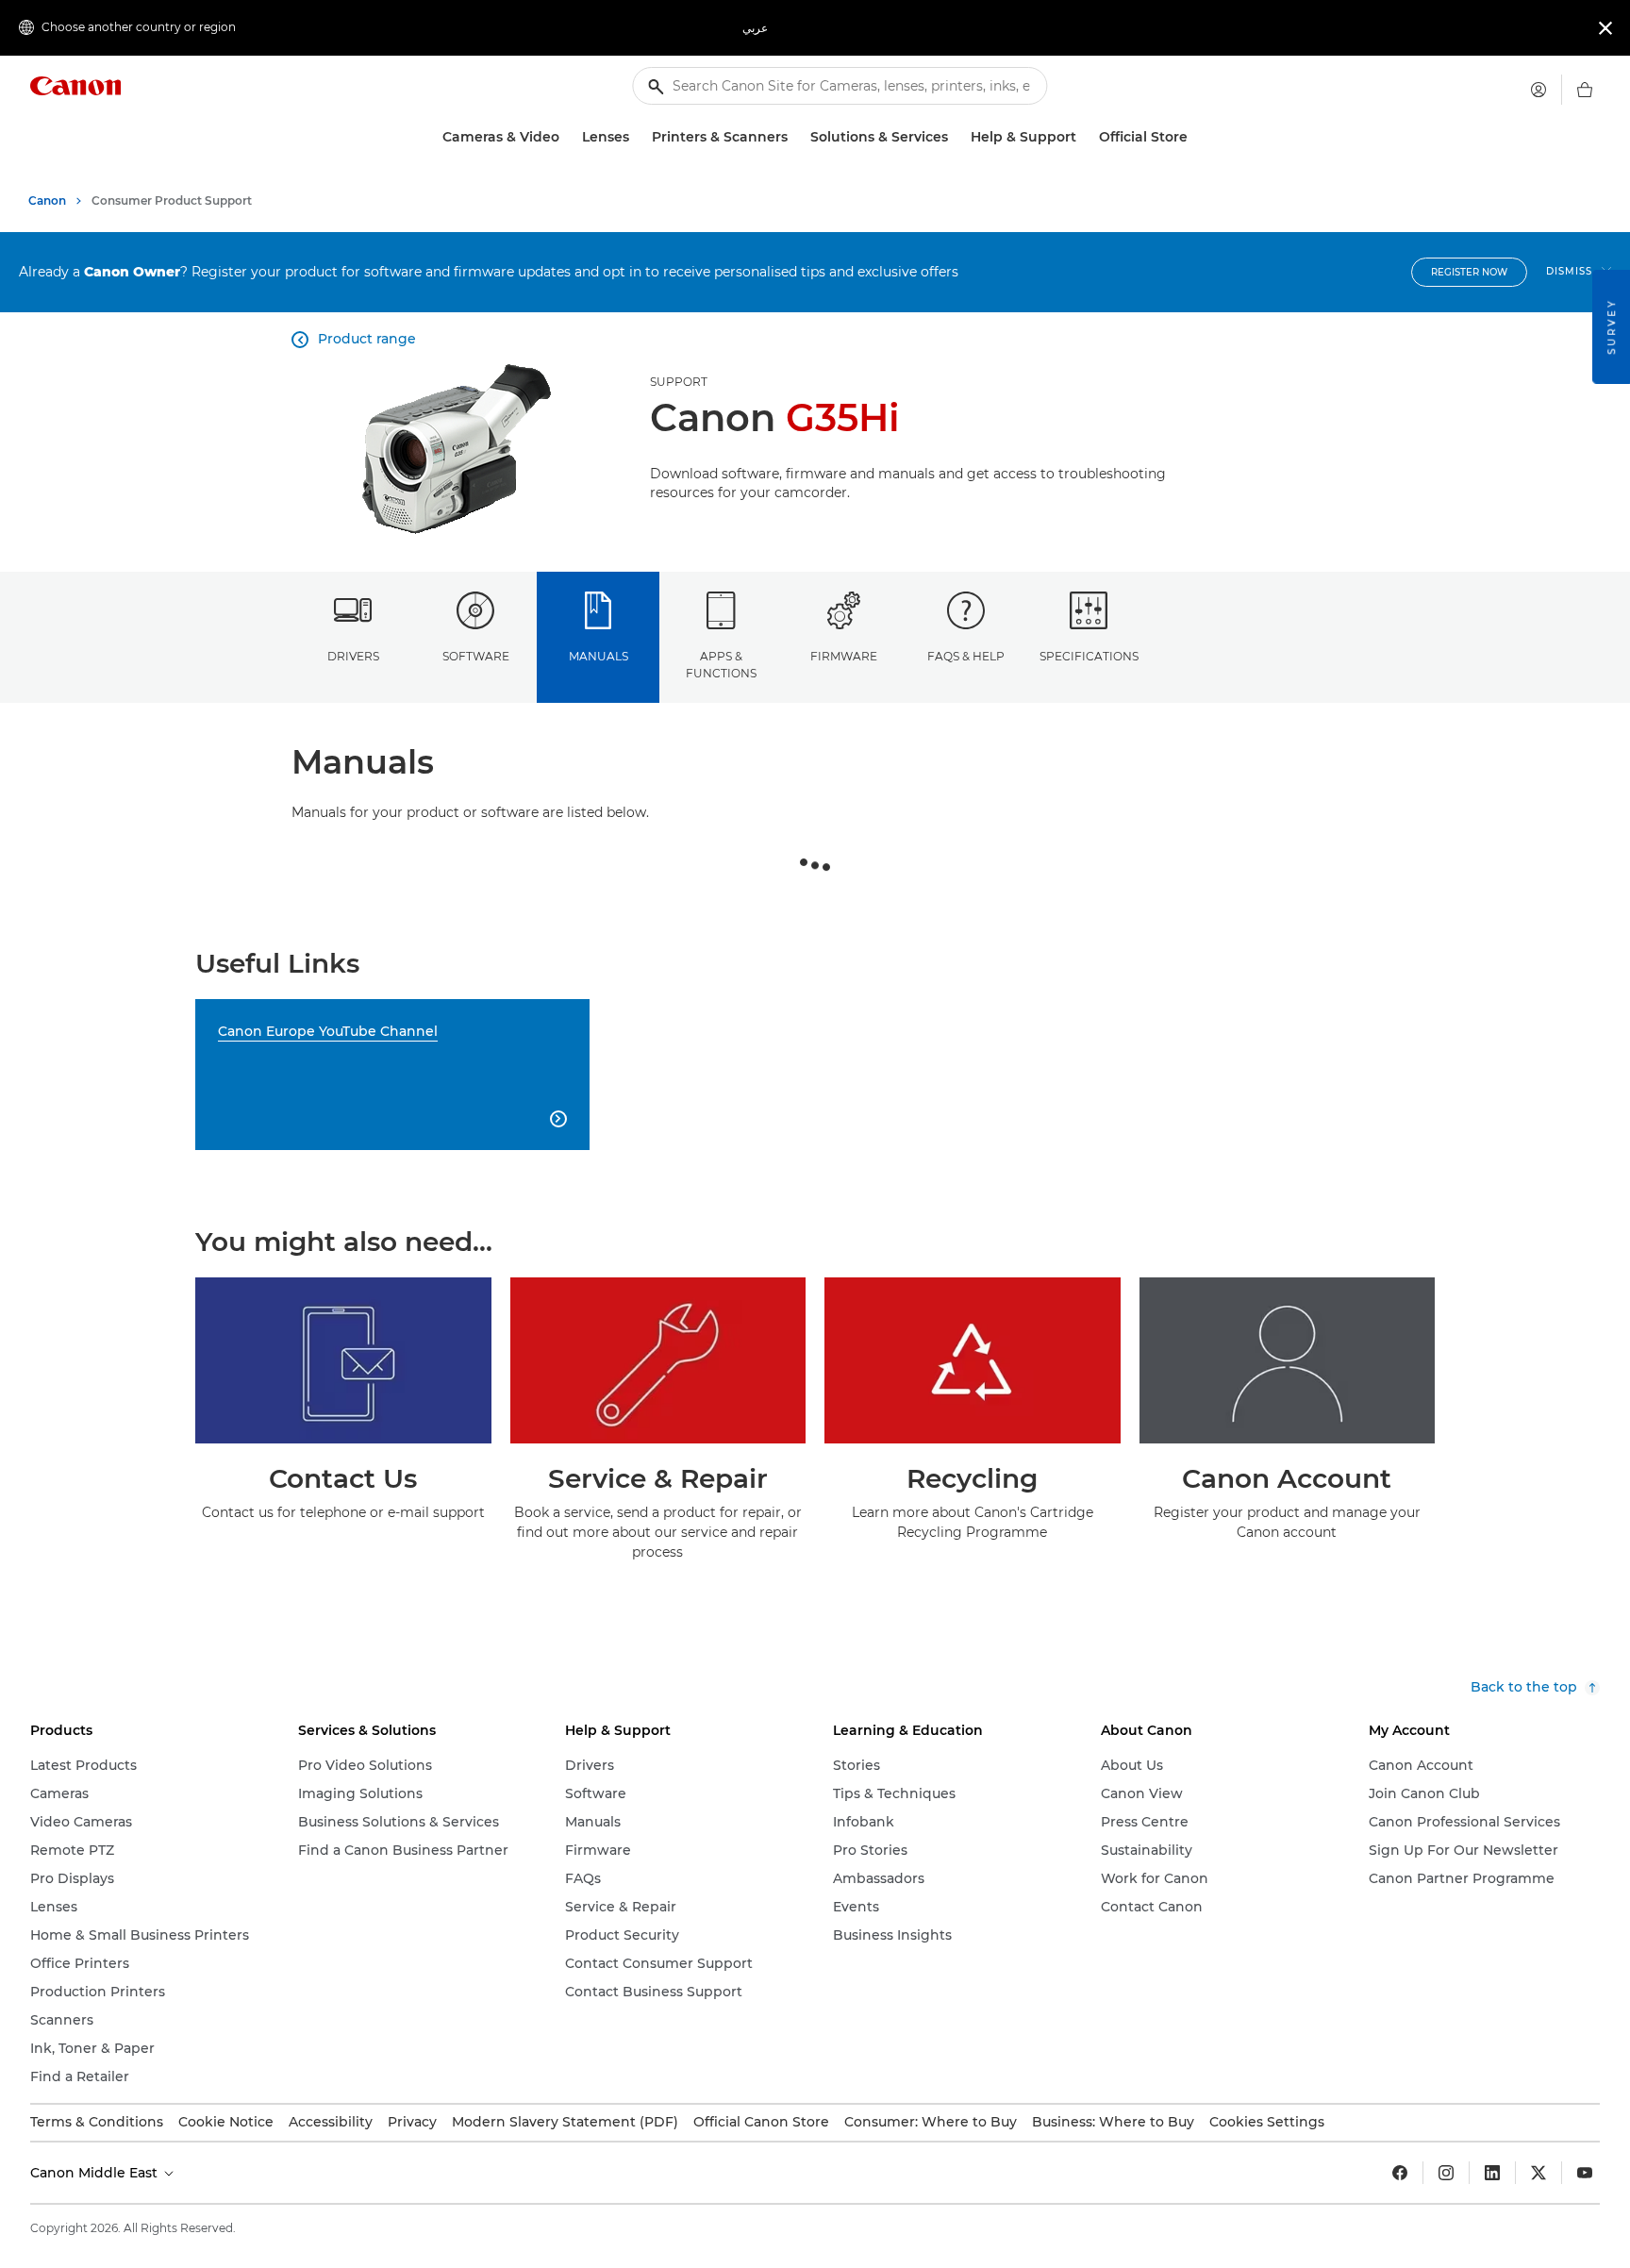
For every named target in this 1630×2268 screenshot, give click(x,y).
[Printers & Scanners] (795, 137)
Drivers (353, 656)
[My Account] (1539, 90)
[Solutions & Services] (956, 137)
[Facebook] (1400, 2173)
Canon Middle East (96, 2173)
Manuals (599, 656)
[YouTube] (1585, 2173)
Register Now (1469, 272)
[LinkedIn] (1492, 2173)
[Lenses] (637, 137)
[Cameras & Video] (567, 137)
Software (476, 656)
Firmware (844, 656)
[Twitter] (1539, 2173)
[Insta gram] (1446, 2173)
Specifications (1089, 656)
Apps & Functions (721, 664)
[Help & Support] (1084, 137)
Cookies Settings (1267, 2122)
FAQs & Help (966, 656)
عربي (755, 28)
